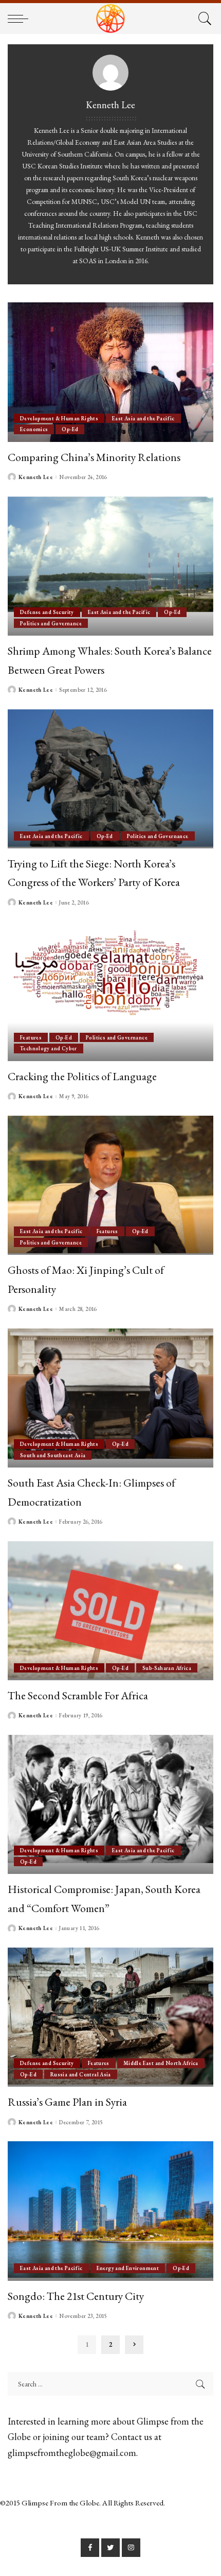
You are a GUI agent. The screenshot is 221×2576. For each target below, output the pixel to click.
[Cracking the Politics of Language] (110, 992)
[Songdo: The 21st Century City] (110, 2211)
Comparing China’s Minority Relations (94, 457)
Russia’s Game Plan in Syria (67, 2102)
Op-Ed (70, 429)
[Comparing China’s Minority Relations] (110, 372)
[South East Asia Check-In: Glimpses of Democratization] (110, 1398)
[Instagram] (131, 2548)
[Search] (203, 19)
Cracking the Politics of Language (82, 1076)
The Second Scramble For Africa (78, 1695)
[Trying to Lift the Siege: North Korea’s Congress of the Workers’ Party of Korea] (110, 779)
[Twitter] (110, 2548)
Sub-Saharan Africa (167, 1668)
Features (31, 1037)
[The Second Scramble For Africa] (110, 1611)
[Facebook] (90, 2548)
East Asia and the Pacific (143, 418)
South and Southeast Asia (53, 1455)
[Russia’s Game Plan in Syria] (110, 2017)
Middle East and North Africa (161, 2063)
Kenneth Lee (36, 477)
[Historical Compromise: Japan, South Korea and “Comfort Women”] (110, 1804)
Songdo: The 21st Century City (76, 2296)
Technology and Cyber (49, 1048)
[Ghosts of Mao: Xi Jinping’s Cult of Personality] (110, 1185)
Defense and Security (47, 612)
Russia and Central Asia (81, 2074)
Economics (34, 429)
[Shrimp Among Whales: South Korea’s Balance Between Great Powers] (110, 566)
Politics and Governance (51, 623)
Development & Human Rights (59, 418)
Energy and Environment (128, 2268)
